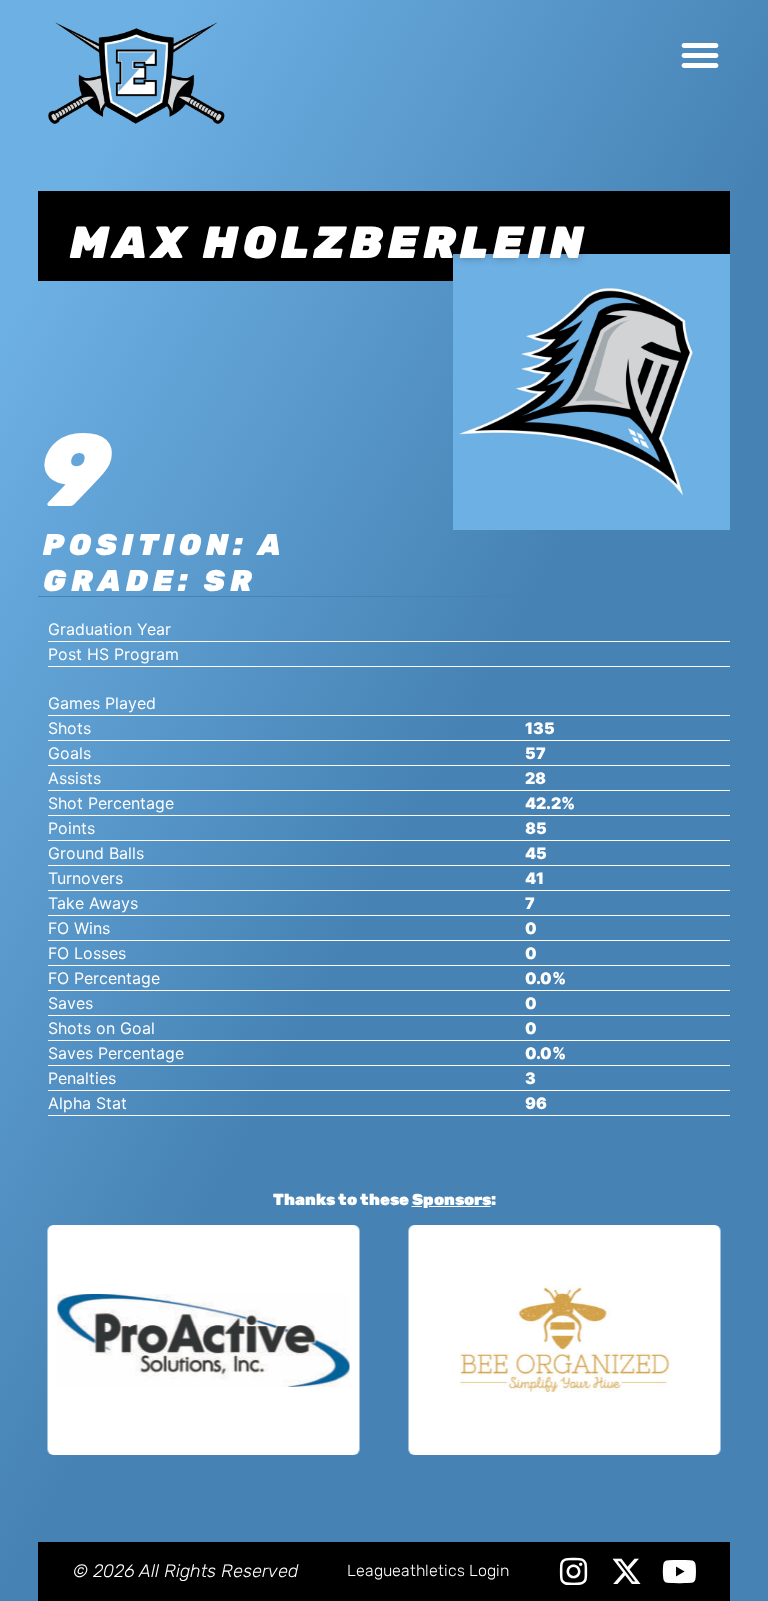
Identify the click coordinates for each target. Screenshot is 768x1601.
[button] (700, 55)
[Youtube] (679, 1571)
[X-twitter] (626, 1571)
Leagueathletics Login (428, 1570)
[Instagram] (573, 1571)
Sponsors (451, 1199)
